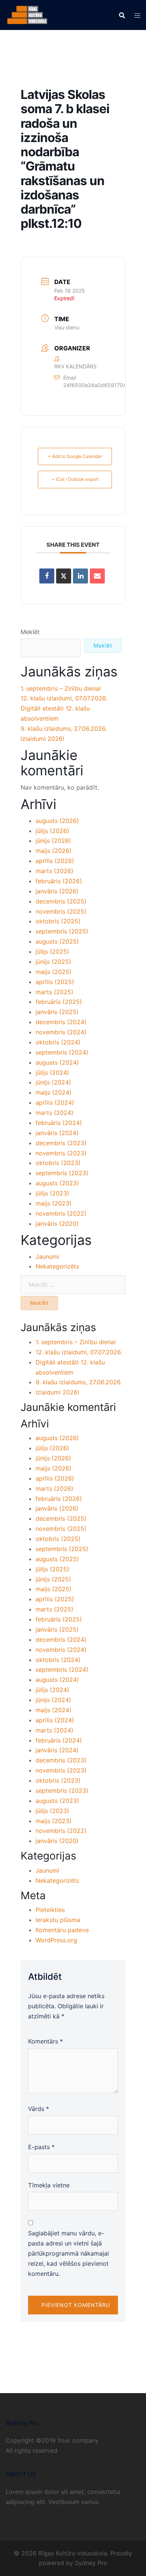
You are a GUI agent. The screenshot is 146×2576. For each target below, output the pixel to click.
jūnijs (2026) (53, 841)
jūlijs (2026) (52, 831)
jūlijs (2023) (52, 1193)
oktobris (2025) (58, 921)
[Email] (97, 576)
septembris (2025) (62, 931)
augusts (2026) (57, 821)
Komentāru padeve (62, 1930)
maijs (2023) (54, 1203)
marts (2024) (54, 1113)
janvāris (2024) (57, 1133)
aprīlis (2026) (55, 861)
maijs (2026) (54, 851)
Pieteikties (50, 1910)
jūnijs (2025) (53, 962)
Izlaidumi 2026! (42, 739)
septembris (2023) (62, 1173)
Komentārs (45, 2041)
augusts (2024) (57, 1062)
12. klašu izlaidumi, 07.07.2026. (64, 698)
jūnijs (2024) (53, 1082)
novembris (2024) (61, 1032)
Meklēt (30, 632)
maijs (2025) (54, 972)
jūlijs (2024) (52, 1073)
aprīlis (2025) (55, 982)
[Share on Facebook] (47, 576)
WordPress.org (56, 1940)
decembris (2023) (61, 1143)
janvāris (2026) (57, 891)
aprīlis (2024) (55, 1103)
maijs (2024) (54, 1092)
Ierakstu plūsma (58, 1920)
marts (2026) (54, 871)
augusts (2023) (57, 1183)
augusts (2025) (57, 941)
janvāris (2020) (57, 1224)
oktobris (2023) (58, 1163)
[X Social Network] (64, 576)
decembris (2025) (61, 901)
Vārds (39, 2109)
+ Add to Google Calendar (75, 456)
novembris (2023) (61, 1153)
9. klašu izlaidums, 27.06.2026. (64, 729)
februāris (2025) (59, 1002)
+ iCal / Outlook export (75, 479)
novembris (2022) (61, 1213)
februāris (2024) (59, 1123)
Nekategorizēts (57, 1266)
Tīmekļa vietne (49, 2185)
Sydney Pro (91, 2563)
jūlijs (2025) (52, 951)
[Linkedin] (80, 576)
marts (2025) (54, 992)
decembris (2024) (61, 1022)
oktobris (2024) (58, 1042)
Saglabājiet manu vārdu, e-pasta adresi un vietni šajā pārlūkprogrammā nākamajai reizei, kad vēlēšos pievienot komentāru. (69, 2253)
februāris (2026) (59, 881)
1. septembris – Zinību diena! (61, 688)
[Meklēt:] (73, 1285)
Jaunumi (47, 1257)
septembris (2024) (62, 1052)
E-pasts (41, 2147)
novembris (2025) (61, 911)
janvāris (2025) (57, 1012)
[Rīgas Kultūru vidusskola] (27, 14)
